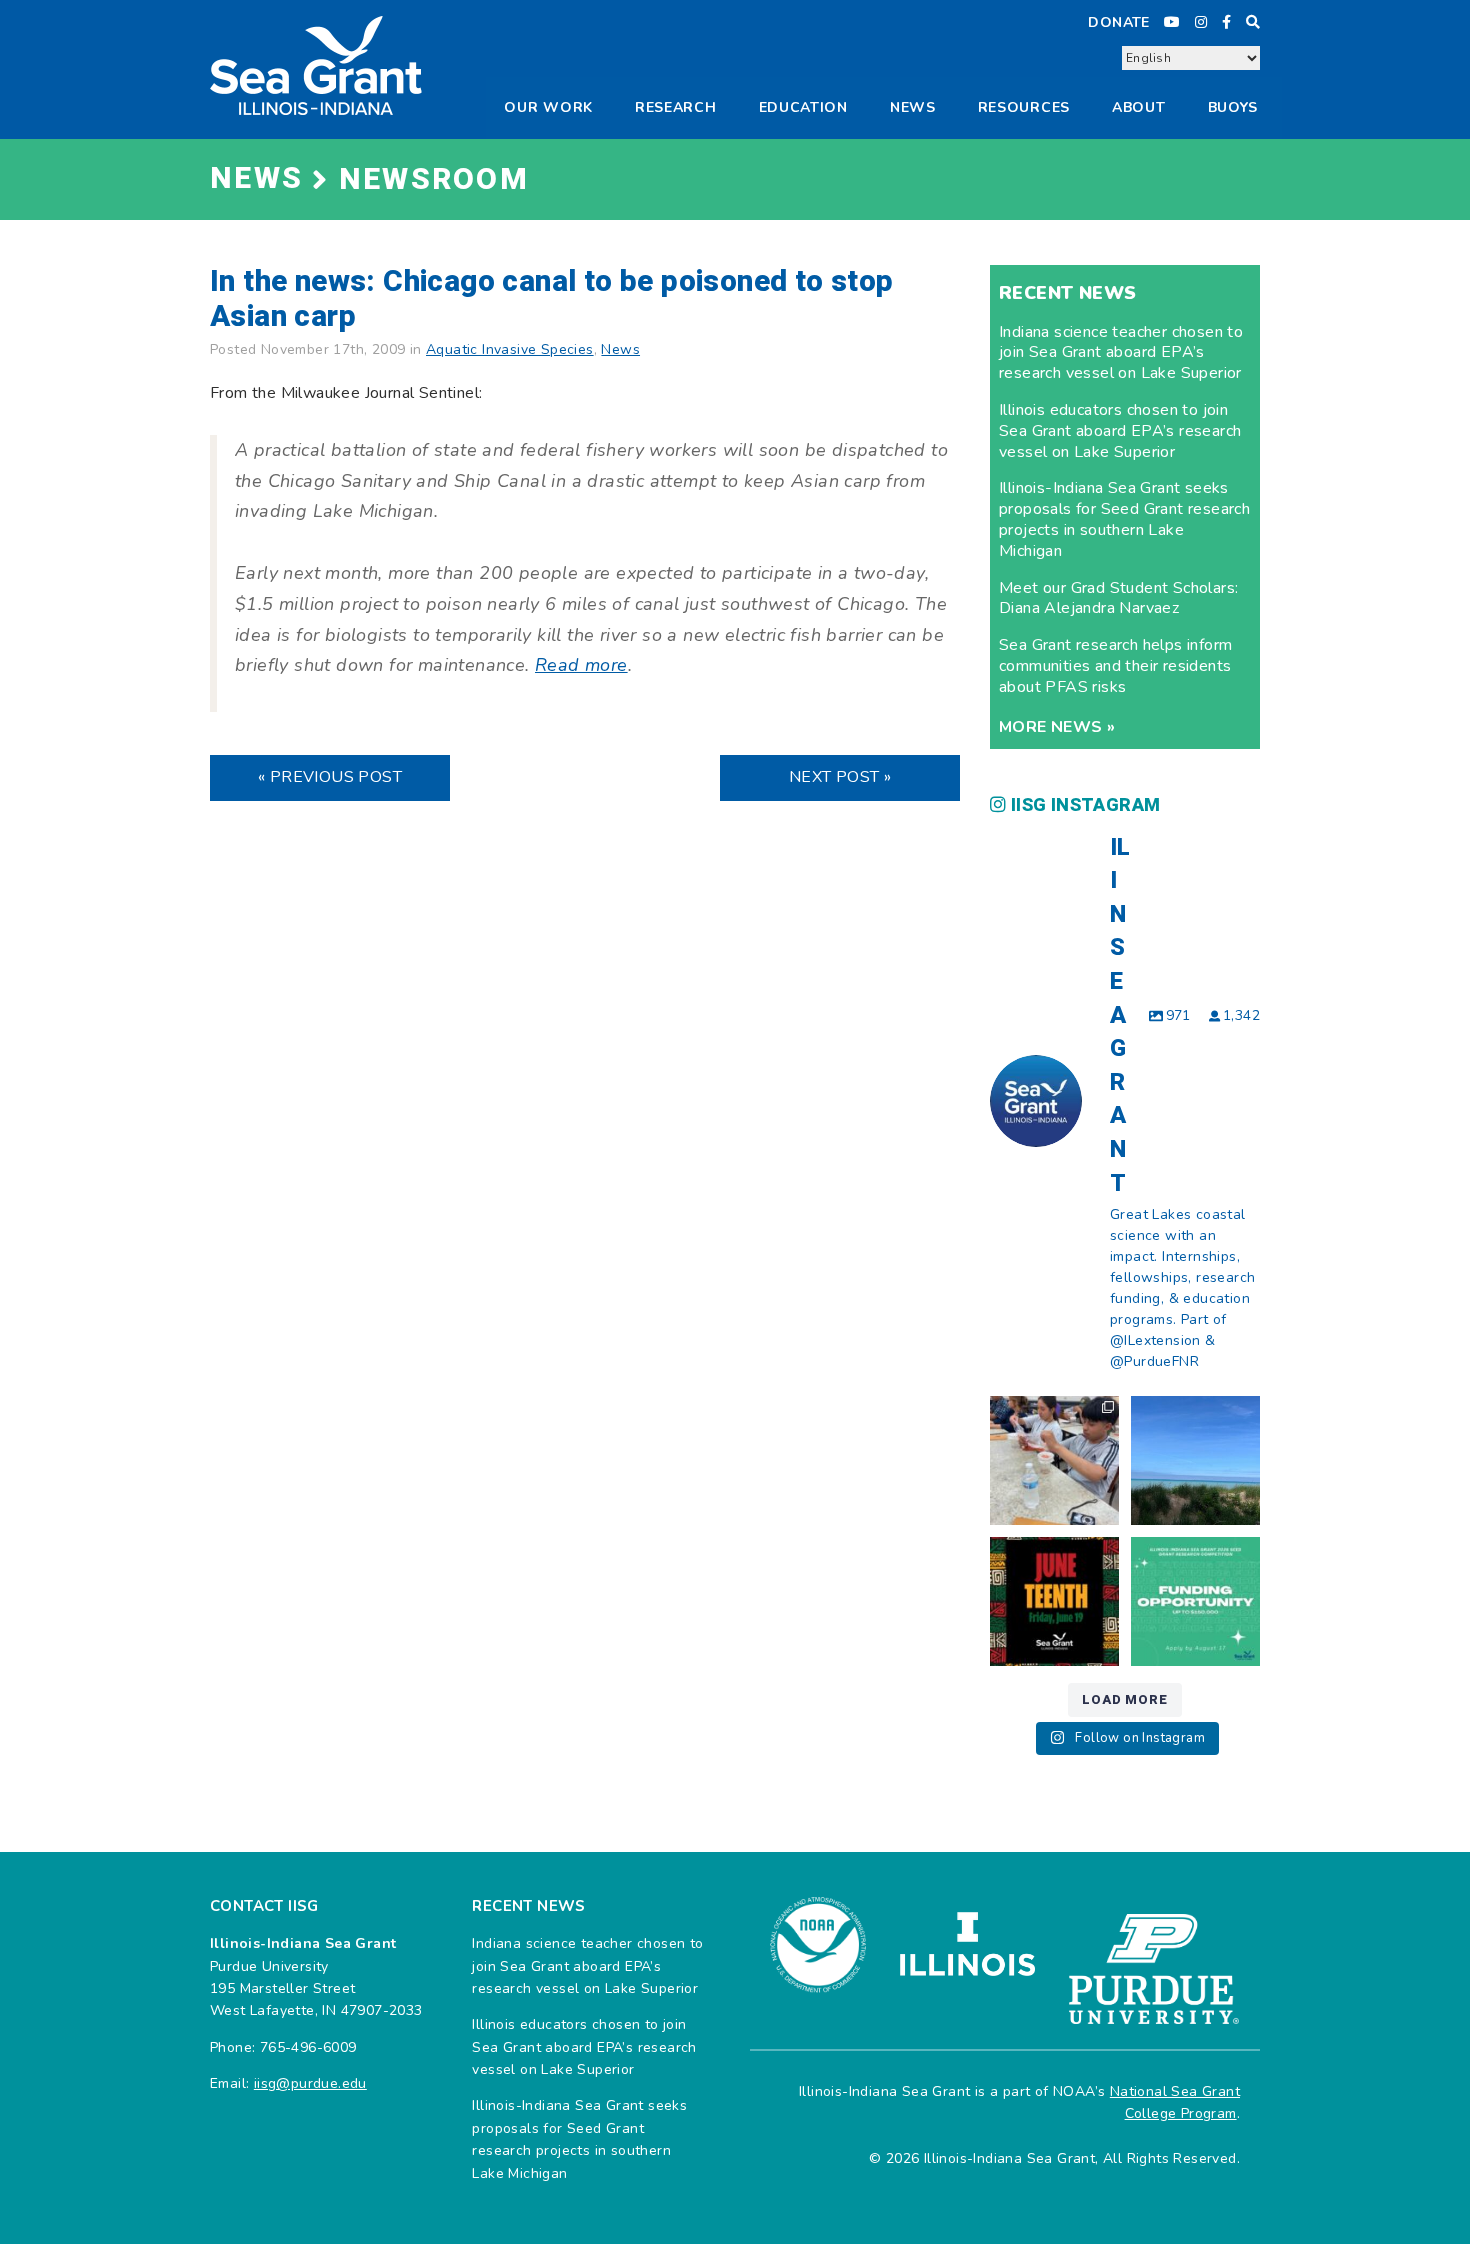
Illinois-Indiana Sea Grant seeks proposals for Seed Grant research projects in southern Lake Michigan (1124, 519)
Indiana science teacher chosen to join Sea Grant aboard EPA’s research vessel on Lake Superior (1121, 353)
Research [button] (676, 107)
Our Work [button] (548, 107)
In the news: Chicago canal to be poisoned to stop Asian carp (552, 299)
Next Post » (840, 777)
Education (803, 107)
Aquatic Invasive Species (510, 349)
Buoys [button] (1233, 107)
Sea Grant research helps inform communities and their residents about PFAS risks (1115, 666)
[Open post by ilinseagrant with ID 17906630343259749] (1195, 1460)
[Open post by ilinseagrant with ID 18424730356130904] (1195, 1601)
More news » (1057, 727)
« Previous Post (330, 777)
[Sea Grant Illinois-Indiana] (316, 64)
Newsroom (434, 180)
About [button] (1139, 107)
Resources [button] (1024, 107)
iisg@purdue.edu (310, 2083)
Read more (581, 665)
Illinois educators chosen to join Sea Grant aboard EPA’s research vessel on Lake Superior (1120, 431)
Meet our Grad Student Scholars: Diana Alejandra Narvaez (1118, 598)
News (913, 107)
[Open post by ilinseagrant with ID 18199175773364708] (1054, 1601)
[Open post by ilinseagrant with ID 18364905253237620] (1054, 1460)
